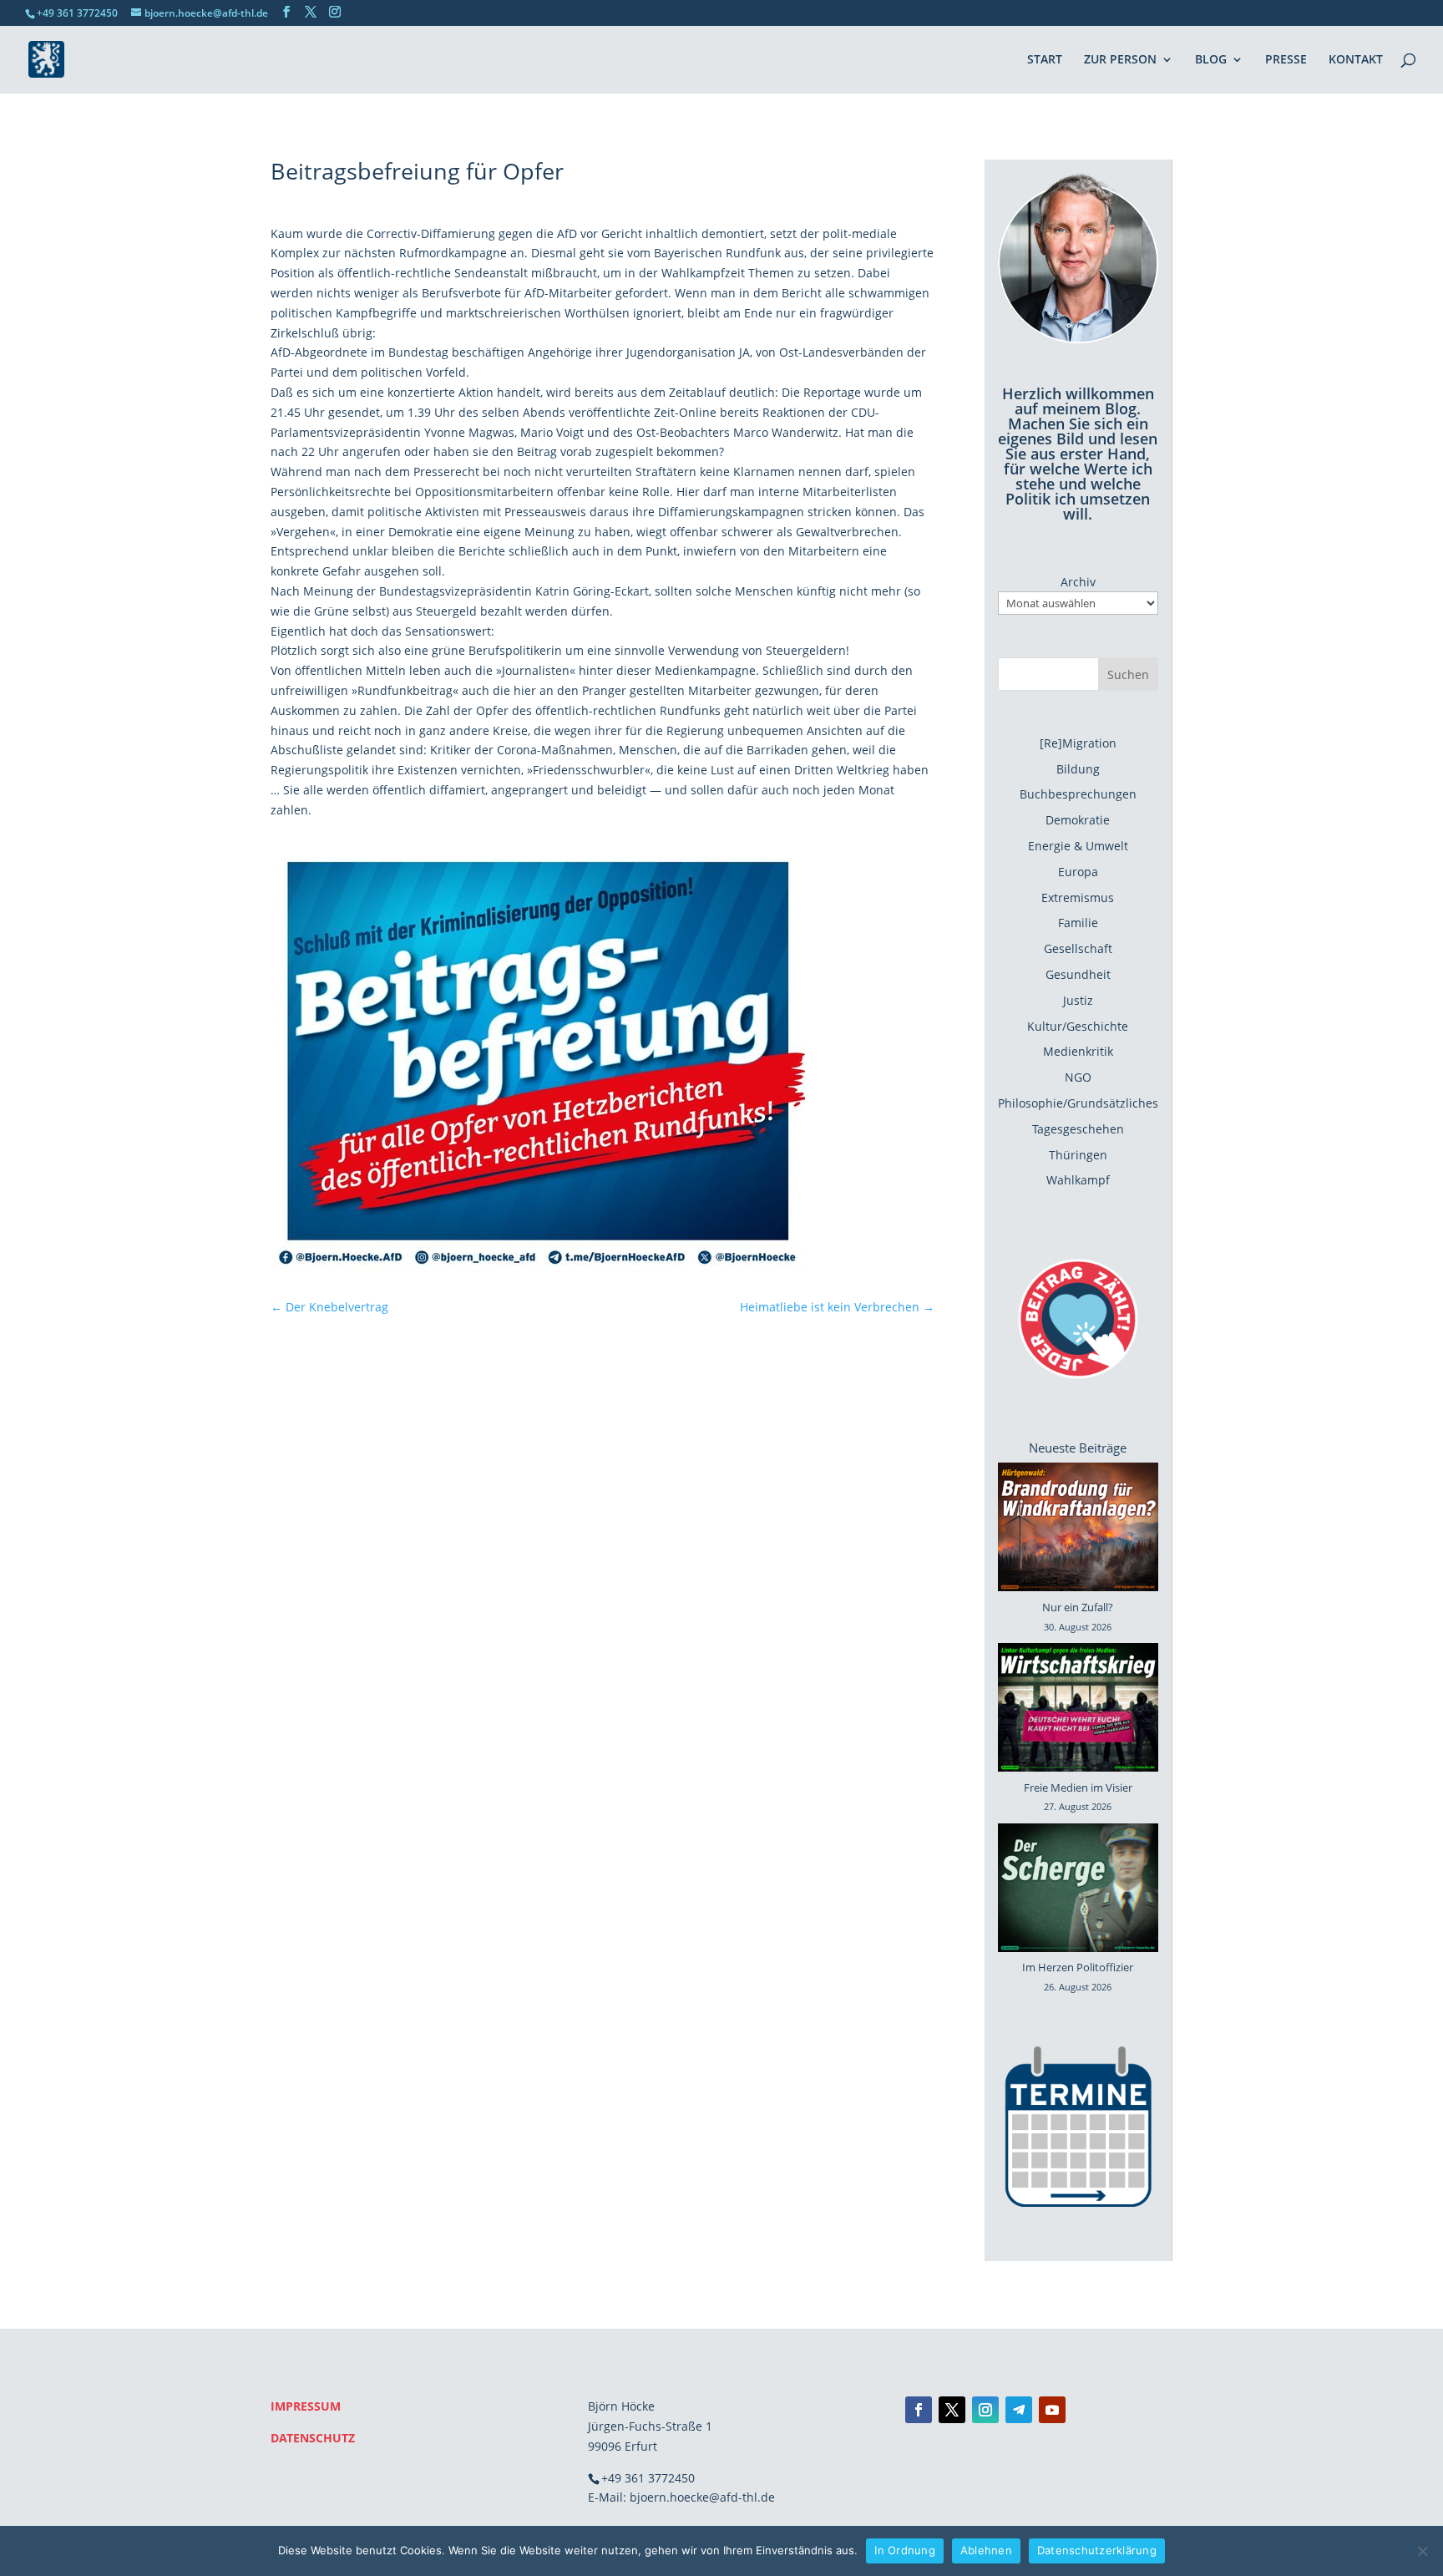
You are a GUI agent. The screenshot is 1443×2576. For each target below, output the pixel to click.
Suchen (1128, 674)
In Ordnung (905, 2550)
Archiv (1078, 582)
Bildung (1078, 769)
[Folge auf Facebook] (919, 2410)
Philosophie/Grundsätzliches (1078, 1103)
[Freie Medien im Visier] (1078, 1711)
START (1045, 60)
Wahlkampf (1078, 1180)
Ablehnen (986, 2550)
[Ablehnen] (1422, 2551)
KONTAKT (1356, 60)
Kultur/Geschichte (1078, 1026)
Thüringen (1078, 1155)
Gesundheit (1078, 974)
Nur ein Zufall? (1078, 1607)
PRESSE (1286, 60)
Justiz (1078, 1000)
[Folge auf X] (952, 2410)
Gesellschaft (1078, 948)
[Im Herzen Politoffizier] (1078, 1891)
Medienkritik (1078, 1051)
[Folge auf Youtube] (1052, 2410)
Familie (1078, 923)
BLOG (1211, 60)
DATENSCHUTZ (313, 2438)
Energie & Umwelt (1078, 846)
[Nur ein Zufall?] (1078, 1530)
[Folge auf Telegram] (1019, 2410)
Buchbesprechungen (1078, 794)
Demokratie (1078, 820)
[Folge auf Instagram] (985, 2410)
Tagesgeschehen (1078, 1129)
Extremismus (1078, 898)
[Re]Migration (1078, 743)
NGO (1078, 1077)
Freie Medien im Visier (1078, 1787)
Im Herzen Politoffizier (1078, 1967)
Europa (1078, 872)
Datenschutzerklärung (1097, 2550)
